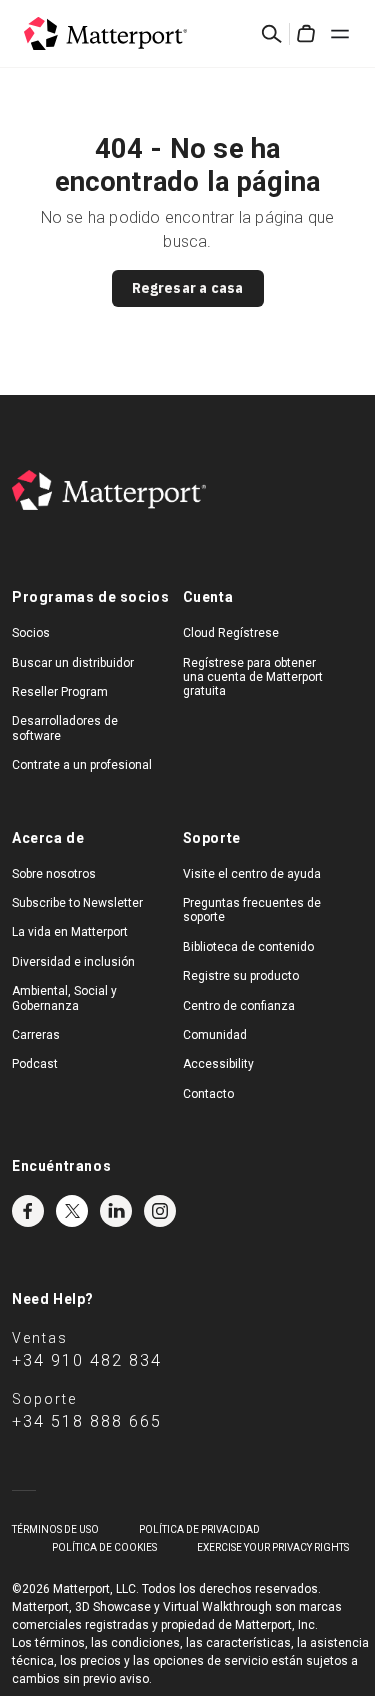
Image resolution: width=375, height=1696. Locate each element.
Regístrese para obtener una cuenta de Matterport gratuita (253, 677)
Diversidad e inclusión (73, 962)
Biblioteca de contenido (248, 947)
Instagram (160, 1211)
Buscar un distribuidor (73, 663)
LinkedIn (116, 1211)
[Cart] (306, 34)
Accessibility (218, 1064)
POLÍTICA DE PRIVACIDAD (199, 1529)
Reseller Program (60, 692)
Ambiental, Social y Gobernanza (64, 998)
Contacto (208, 1094)
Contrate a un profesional (82, 765)
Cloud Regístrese (231, 633)
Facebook (28, 1211)
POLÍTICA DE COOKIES (104, 1547)
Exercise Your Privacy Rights (273, 1547)
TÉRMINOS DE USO (55, 1529)
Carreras (36, 1035)
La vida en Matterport (70, 932)
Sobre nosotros (54, 874)
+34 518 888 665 (87, 1421)
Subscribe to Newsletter (77, 903)
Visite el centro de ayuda (252, 874)
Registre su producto (241, 976)
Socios (31, 633)
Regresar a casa (188, 288)
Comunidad (215, 1035)
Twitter (72, 1211)
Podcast (35, 1064)
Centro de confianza (239, 1006)
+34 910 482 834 (87, 1360)
